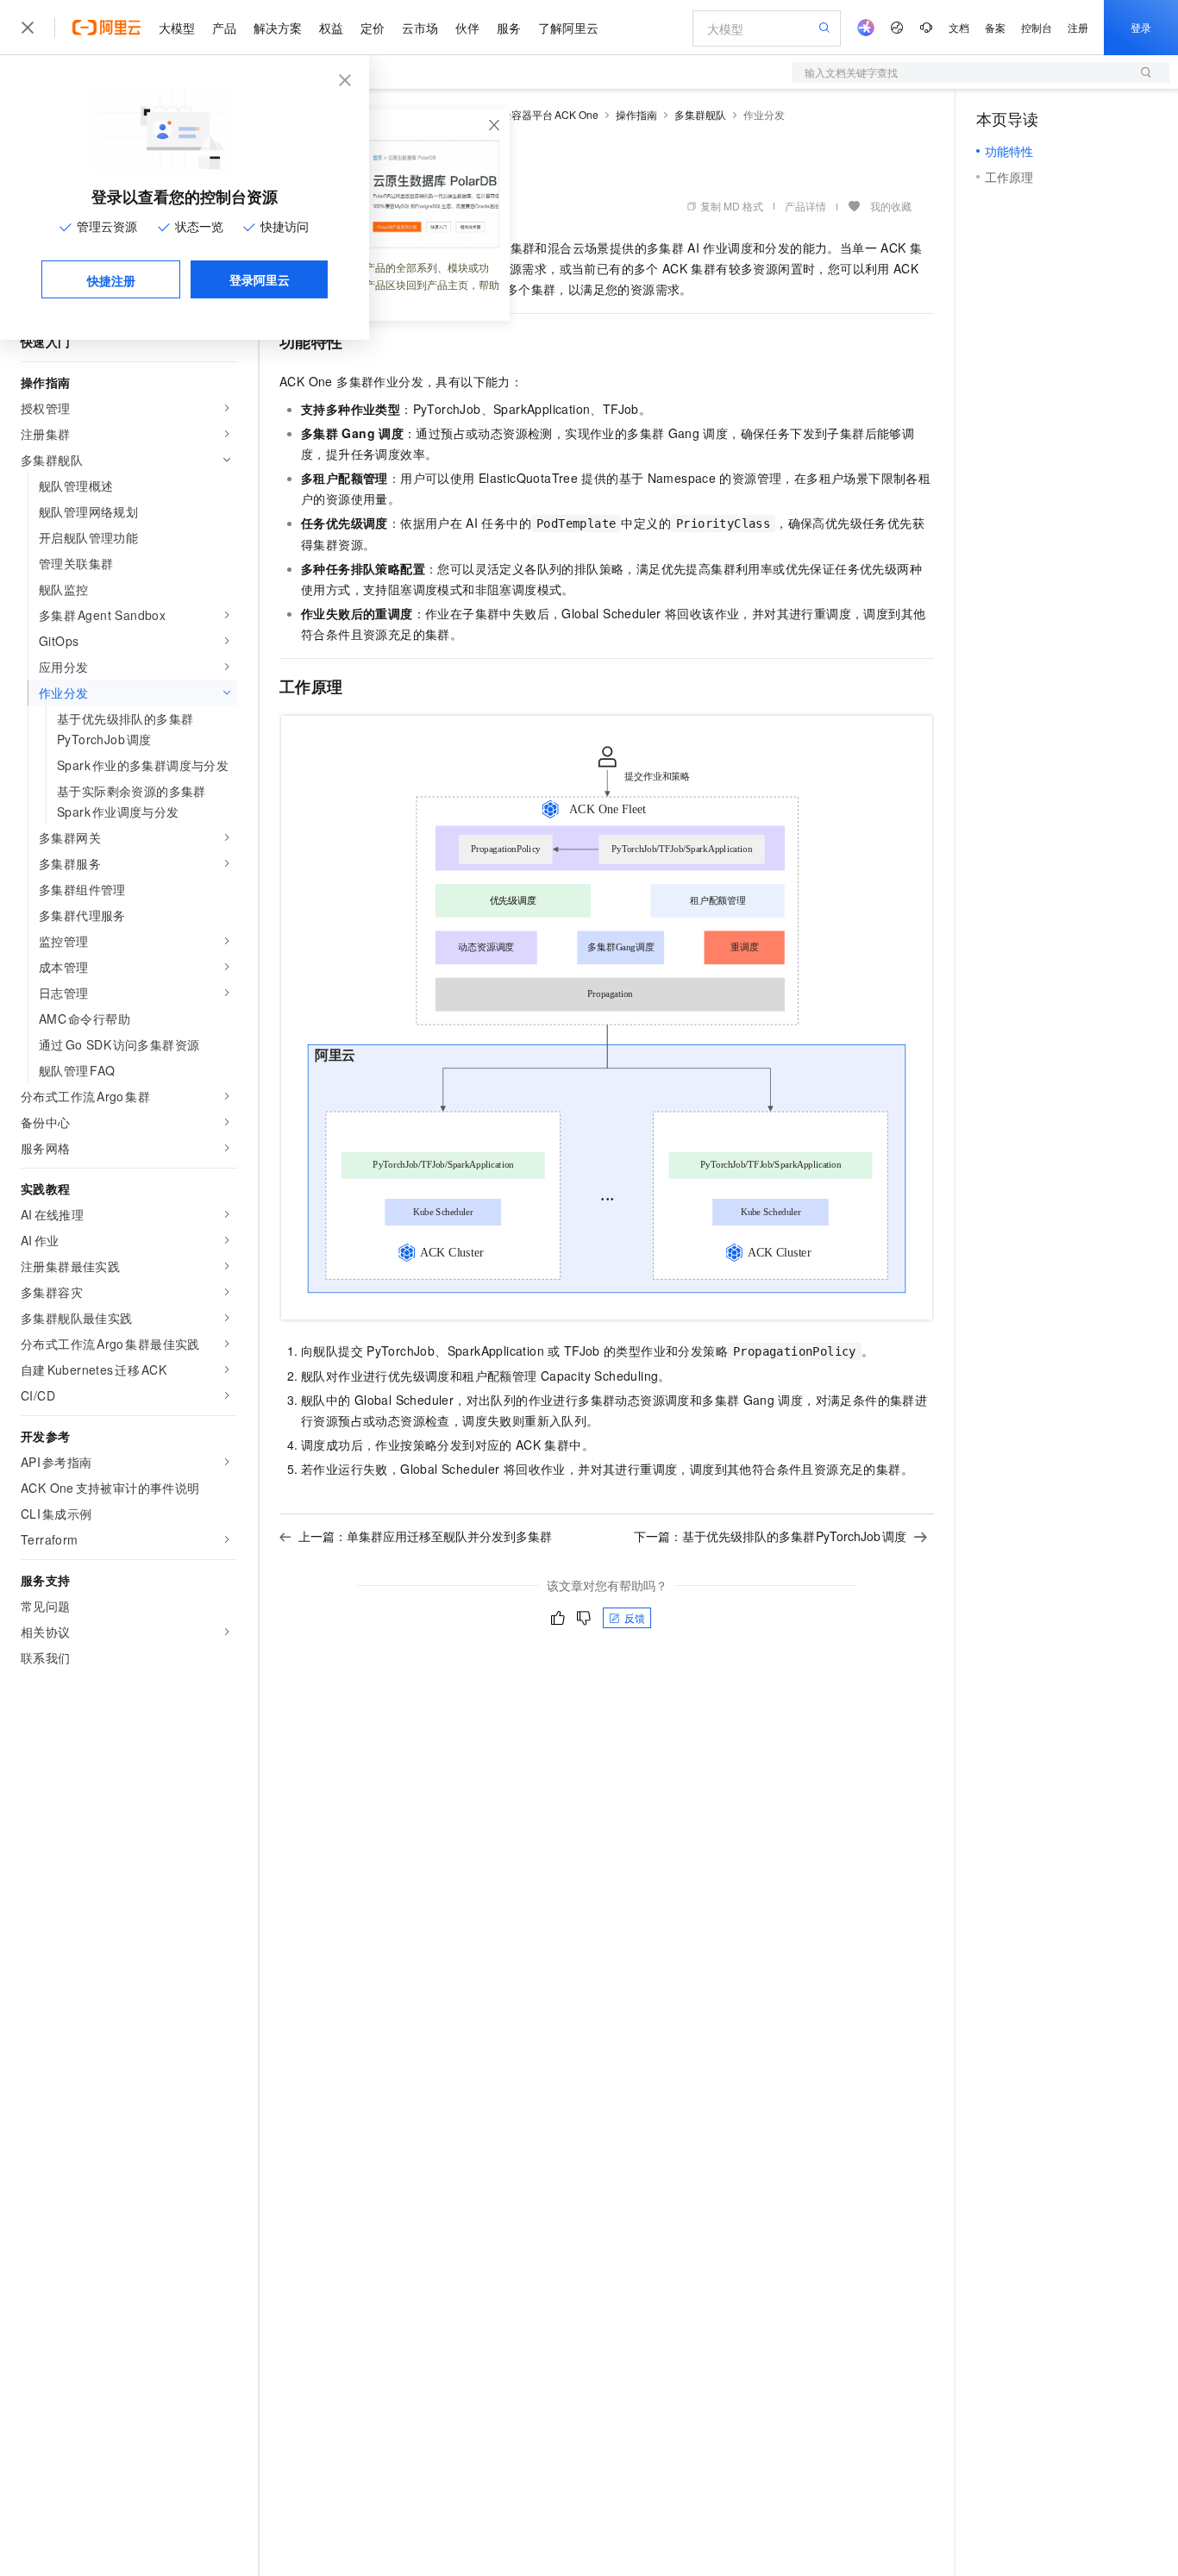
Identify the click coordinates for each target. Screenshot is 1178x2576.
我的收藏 (891, 206)
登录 (1141, 27)
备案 (995, 27)
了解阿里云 (568, 28)
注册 (1078, 27)
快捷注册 (111, 280)
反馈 (635, 1617)
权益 (331, 28)
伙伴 (467, 28)
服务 (509, 28)
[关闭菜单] (28, 28)
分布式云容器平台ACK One (534, 114)
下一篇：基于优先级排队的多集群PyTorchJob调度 (771, 1536)
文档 (959, 27)
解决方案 (278, 28)
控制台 (1037, 27)
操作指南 (636, 114)
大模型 (177, 28)
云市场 (420, 28)
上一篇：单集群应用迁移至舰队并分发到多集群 (425, 1536)
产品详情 (805, 206)
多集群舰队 (700, 114)
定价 (373, 28)
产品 (224, 28)
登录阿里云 (260, 279)
